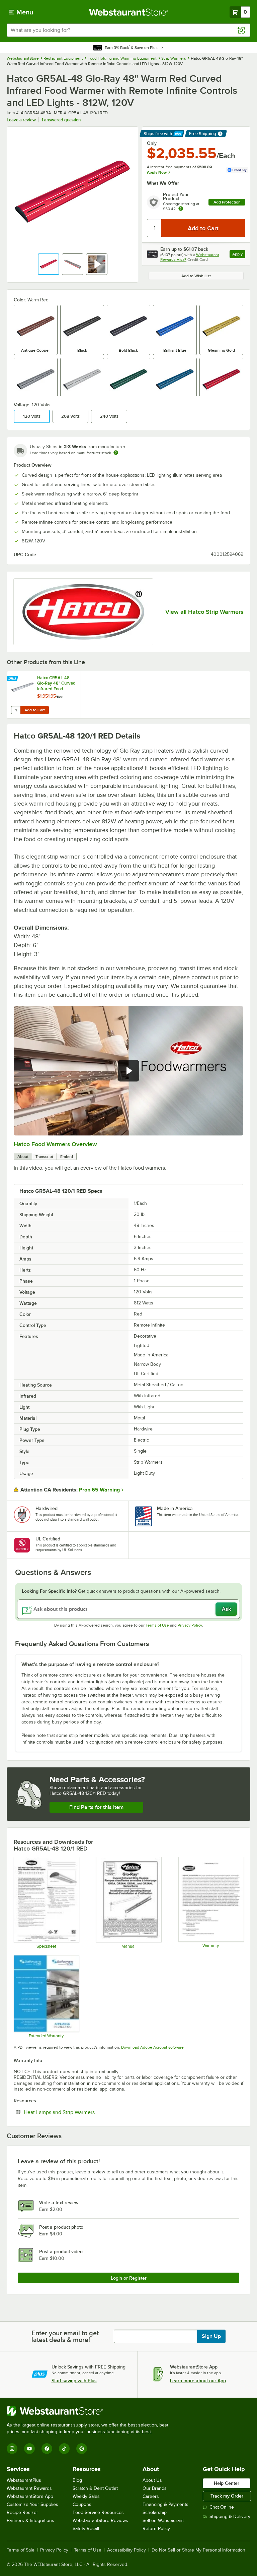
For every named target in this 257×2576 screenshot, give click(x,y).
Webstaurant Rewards (29, 2488)
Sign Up (211, 2336)
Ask (226, 1609)
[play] (128, 1071)
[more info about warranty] (181, 209)
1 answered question (61, 120)
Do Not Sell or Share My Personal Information (198, 2550)
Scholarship (155, 2512)
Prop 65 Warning (99, 1490)
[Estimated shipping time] (116, 453)
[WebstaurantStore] (90, 2411)
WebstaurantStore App (30, 2496)
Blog (77, 2480)
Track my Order (227, 2496)
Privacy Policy (190, 1625)
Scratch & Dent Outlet (95, 2488)
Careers (151, 2496)
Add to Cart (35, 710)
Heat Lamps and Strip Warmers (80, 2112)
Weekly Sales (86, 2496)
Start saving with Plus (74, 2381)
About (23, 1157)
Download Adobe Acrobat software (152, 2047)
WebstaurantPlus (24, 2480)
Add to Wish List (196, 276)
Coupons (82, 2504)
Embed (67, 1157)
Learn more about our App (198, 2381)
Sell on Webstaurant (163, 2521)
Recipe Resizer (22, 2512)
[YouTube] (29, 2449)
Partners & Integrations (30, 2521)
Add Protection (227, 202)
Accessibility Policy (126, 2550)
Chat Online (222, 2507)
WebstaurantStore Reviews (100, 2521)
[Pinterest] (82, 2449)
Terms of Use (157, 1625)
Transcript (44, 1157)
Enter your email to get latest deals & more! (65, 2336)
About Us (152, 2480)
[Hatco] (83, 612)
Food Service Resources (98, 2512)
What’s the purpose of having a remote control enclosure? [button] (90, 1664)
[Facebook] (47, 2449)
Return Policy (156, 2529)
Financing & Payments (165, 2504)
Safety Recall (86, 2529)
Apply (239, 255)
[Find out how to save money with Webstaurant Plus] (13, 679)
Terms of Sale (21, 2550)
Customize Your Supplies (32, 2504)
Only (152, 143)
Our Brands (155, 2488)
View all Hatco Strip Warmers (204, 612)
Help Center (227, 2483)
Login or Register (129, 2278)
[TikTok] (64, 2449)
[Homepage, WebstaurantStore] (129, 12)
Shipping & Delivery (230, 2516)
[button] (49, 264)
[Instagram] (12, 2449)
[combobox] (128, 30)
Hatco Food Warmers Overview (55, 1144)
